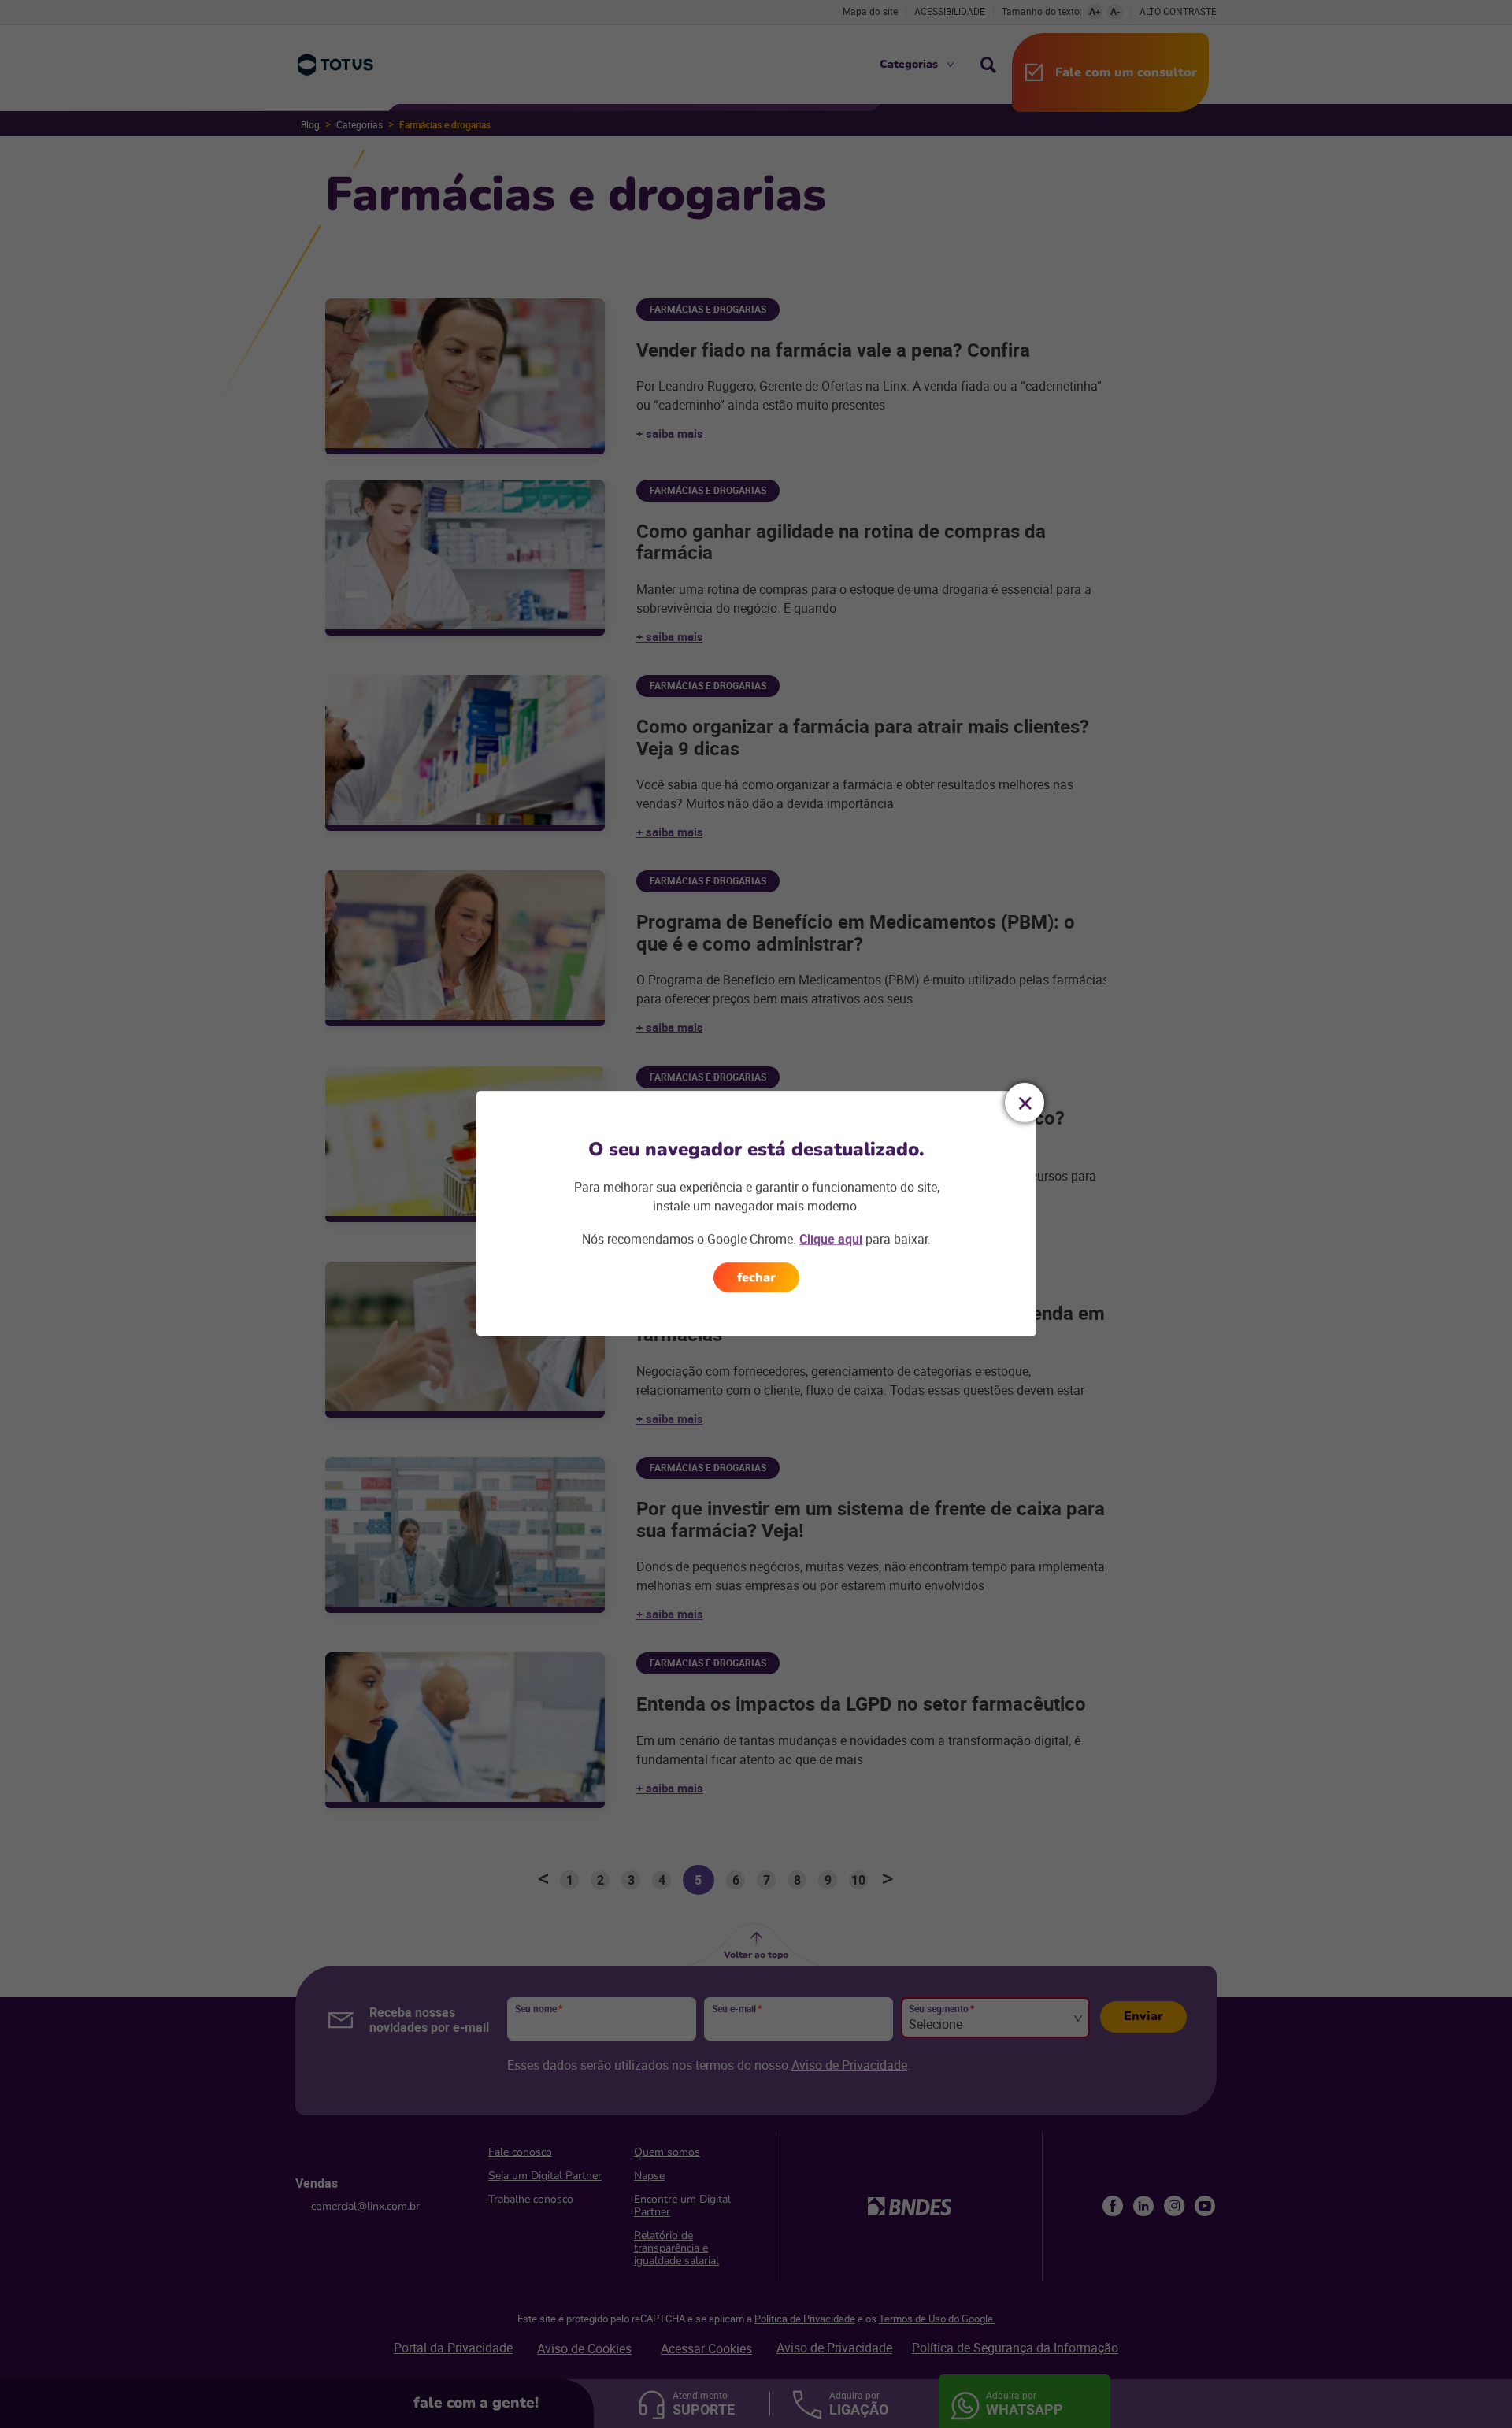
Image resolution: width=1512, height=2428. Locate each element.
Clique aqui (831, 1239)
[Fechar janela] (1025, 1103)
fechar (756, 1277)
